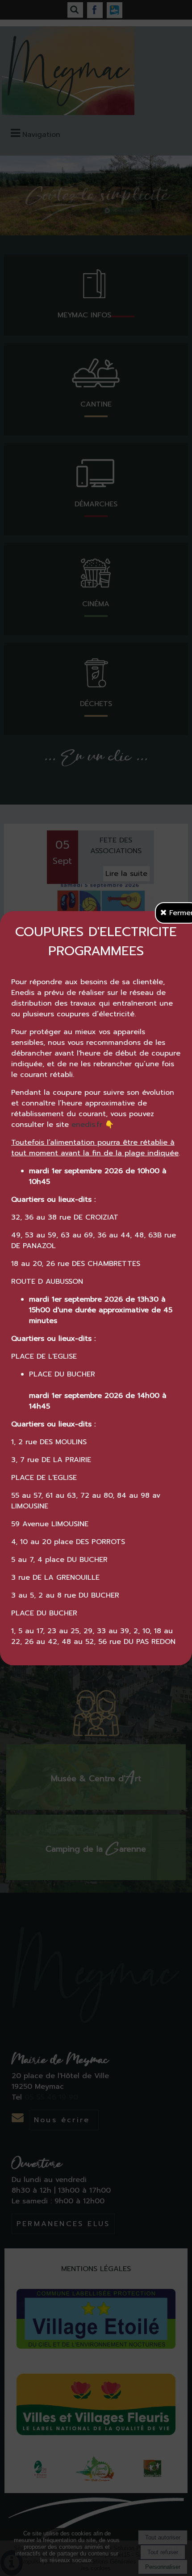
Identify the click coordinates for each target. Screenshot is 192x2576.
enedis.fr (87, 1125)
